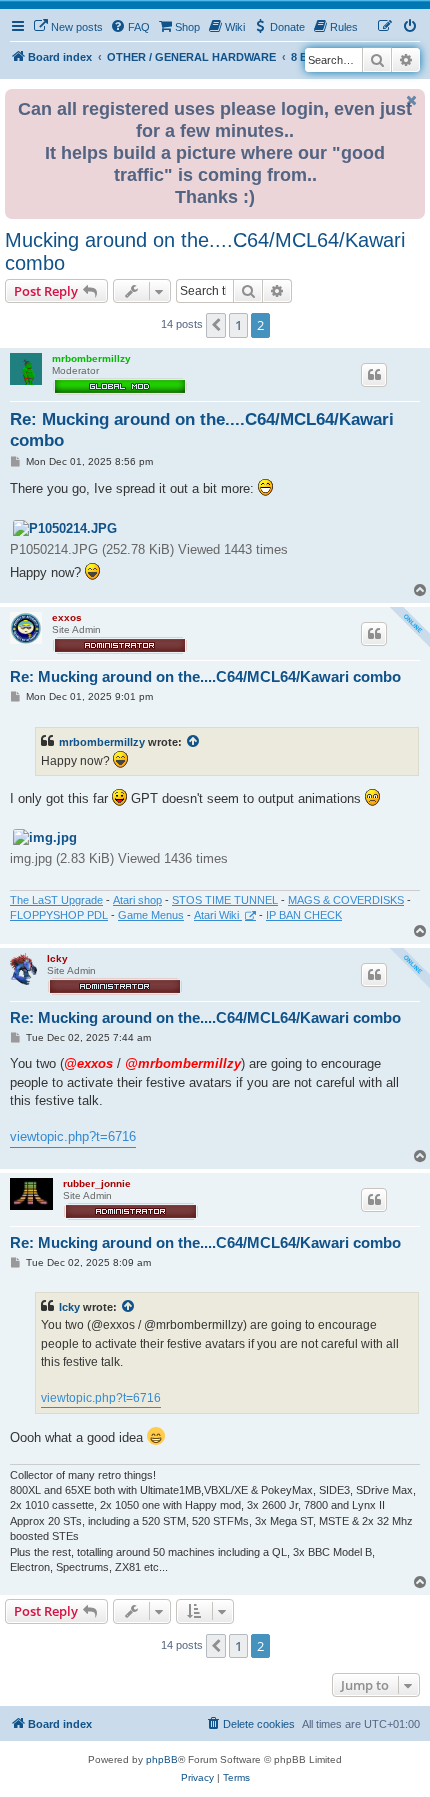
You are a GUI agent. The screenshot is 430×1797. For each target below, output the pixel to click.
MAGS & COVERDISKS (346, 900)
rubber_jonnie (97, 1183)
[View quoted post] (194, 742)
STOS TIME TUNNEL (225, 900)
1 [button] (238, 325)
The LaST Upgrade (56, 900)
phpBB (162, 1759)
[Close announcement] (412, 100)
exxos (67, 617)
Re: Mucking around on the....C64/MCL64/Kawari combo (202, 430)
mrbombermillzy (91, 358)
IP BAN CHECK (304, 915)
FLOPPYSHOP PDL (59, 915)
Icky (57, 958)
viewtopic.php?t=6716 (73, 1136)
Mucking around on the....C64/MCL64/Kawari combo (205, 251)
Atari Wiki (218, 915)
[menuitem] (68, 27)
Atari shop (137, 900)
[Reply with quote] (374, 375)
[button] (216, 325)
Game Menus (151, 915)
